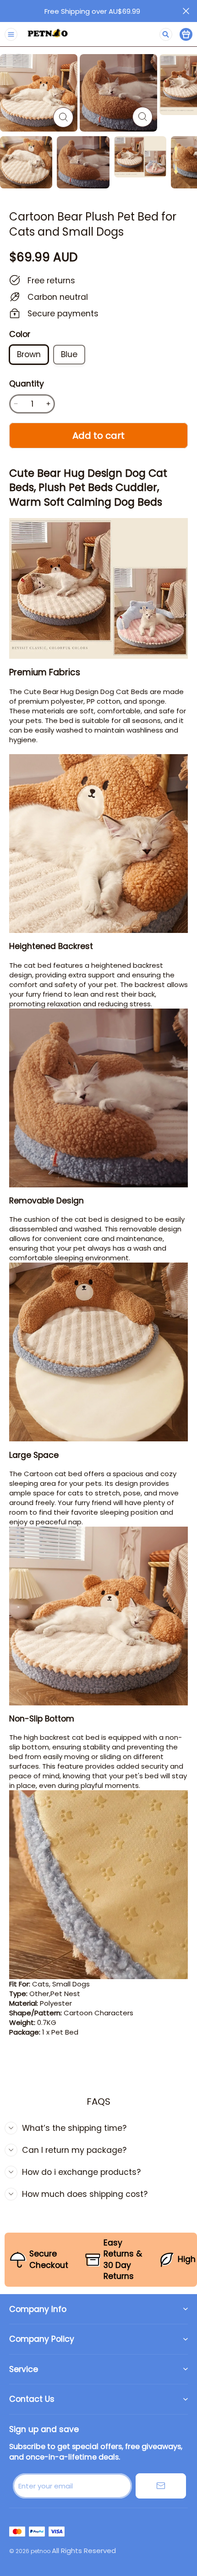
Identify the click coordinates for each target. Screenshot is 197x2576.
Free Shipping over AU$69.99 (92, 11)
